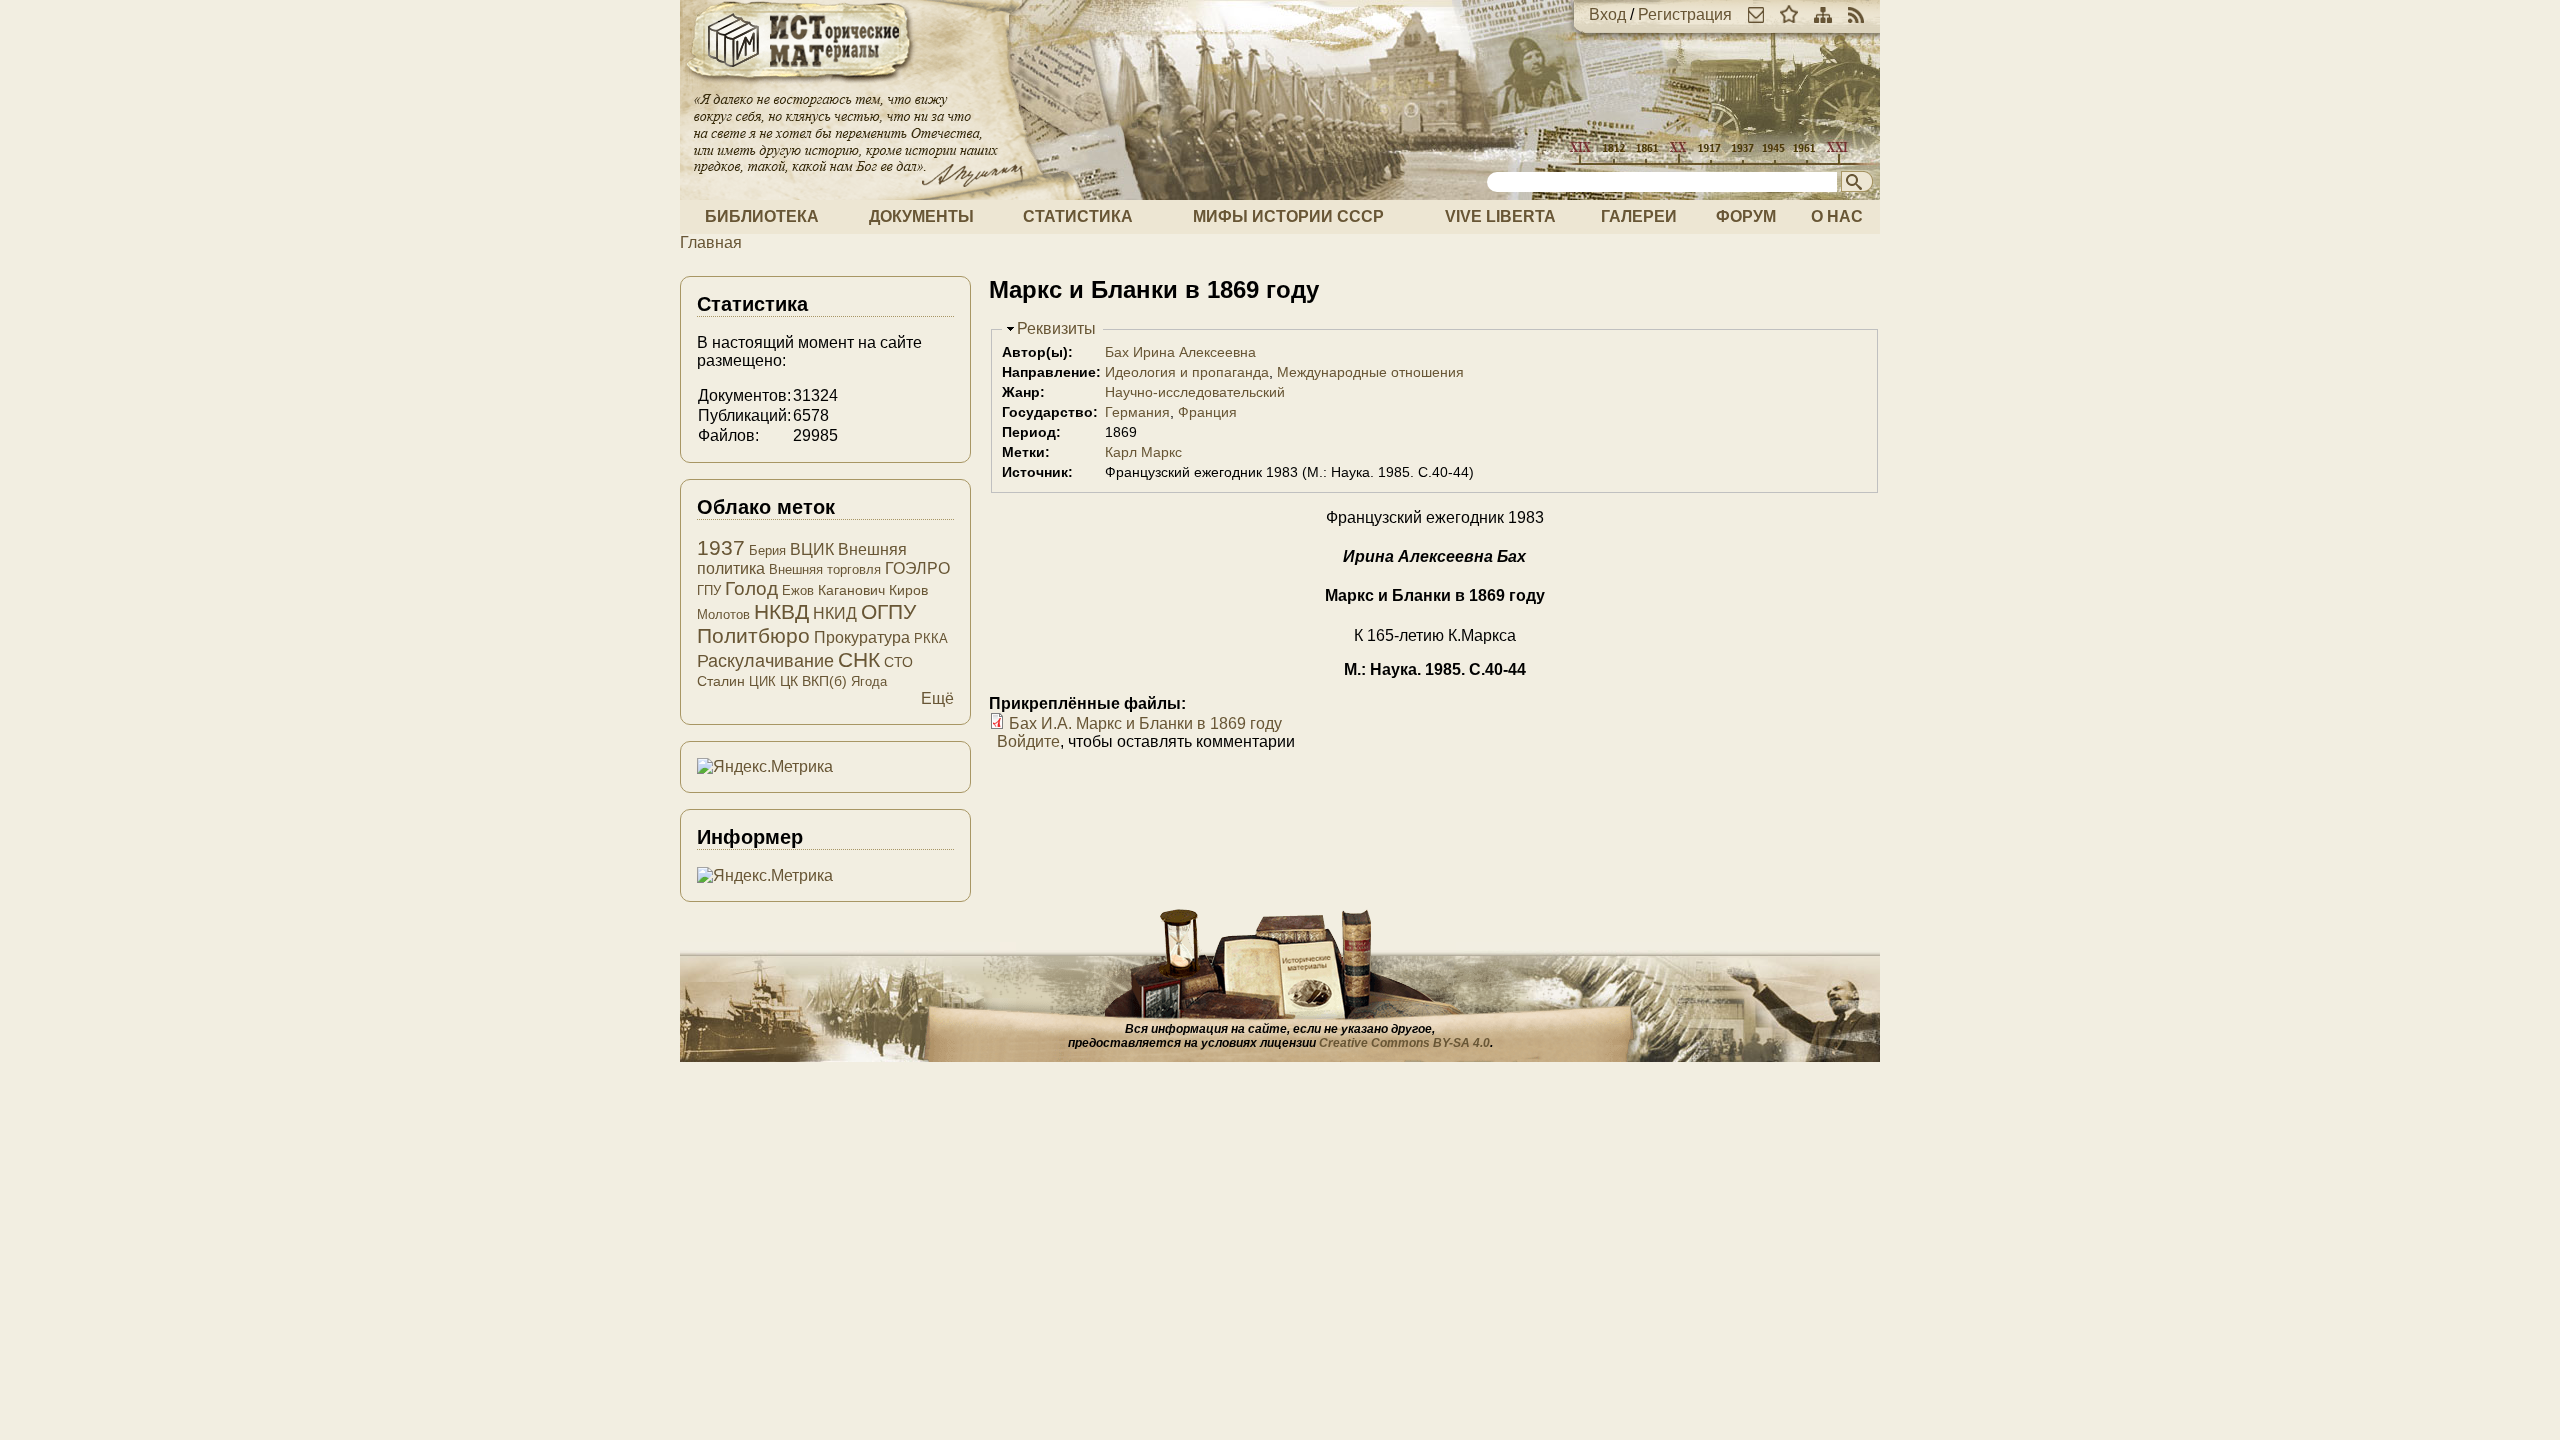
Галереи (1639, 216)
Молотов (723, 614)
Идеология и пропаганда (1187, 372)
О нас (1837, 216)
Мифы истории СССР (1288, 216)
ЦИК (762, 681)
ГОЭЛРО (917, 568)
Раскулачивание (765, 661)
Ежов (798, 590)
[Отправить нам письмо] (1756, 14)
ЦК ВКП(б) (813, 681)
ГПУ (709, 590)
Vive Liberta (1500, 216)
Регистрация (1685, 14)
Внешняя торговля (825, 569)
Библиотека (762, 216)
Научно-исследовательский (1195, 392)
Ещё (937, 698)
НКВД (781, 611)
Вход (1607, 14)
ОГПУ (888, 611)
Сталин (721, 681)
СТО (898, 662)
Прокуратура (862, 637)
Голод (751, 588)
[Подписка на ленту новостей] (1856, 14)
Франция (1207, 412)
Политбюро (753, 635)
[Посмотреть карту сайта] (1823, 14)
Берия (767, 550)
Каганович (851, 590)
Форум (1746, 216)
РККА (931, 638)
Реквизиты (1056, 328)
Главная (711, 242)
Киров (908, 590)
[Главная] (800, 82)
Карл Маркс (1143, 452)
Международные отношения (1370, 372)
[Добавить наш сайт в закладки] (1789, 14)
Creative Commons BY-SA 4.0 (1404, 1043)
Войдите (1028, 741)
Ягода (869, 681)
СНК (859, 659)
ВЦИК (812, 549)
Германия (1137, 412)
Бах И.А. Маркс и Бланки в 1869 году (1145, 723)
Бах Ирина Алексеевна (1180, 352)
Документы (921, 216)
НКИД (835, 613)
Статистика (1078, 216)
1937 (721, 547)
